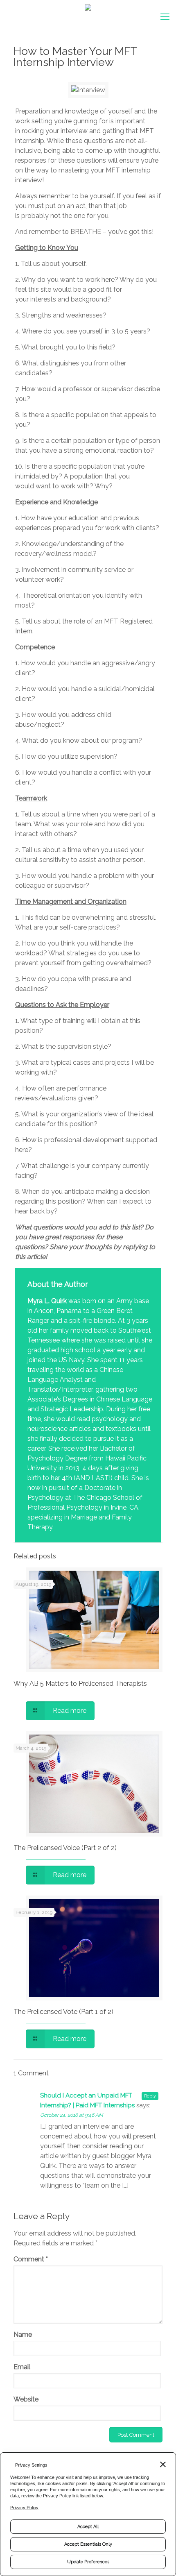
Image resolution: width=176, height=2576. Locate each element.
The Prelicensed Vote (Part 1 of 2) (63, 2012)
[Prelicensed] (88, 16)
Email (22, 2367)
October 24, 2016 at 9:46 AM (72, 2115)
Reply (150, 2096)
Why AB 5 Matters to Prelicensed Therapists (80, 1684)
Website (26, 2399)
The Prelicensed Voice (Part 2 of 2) (65, 1848)
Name (23, 2334)
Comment (31, 2259)
